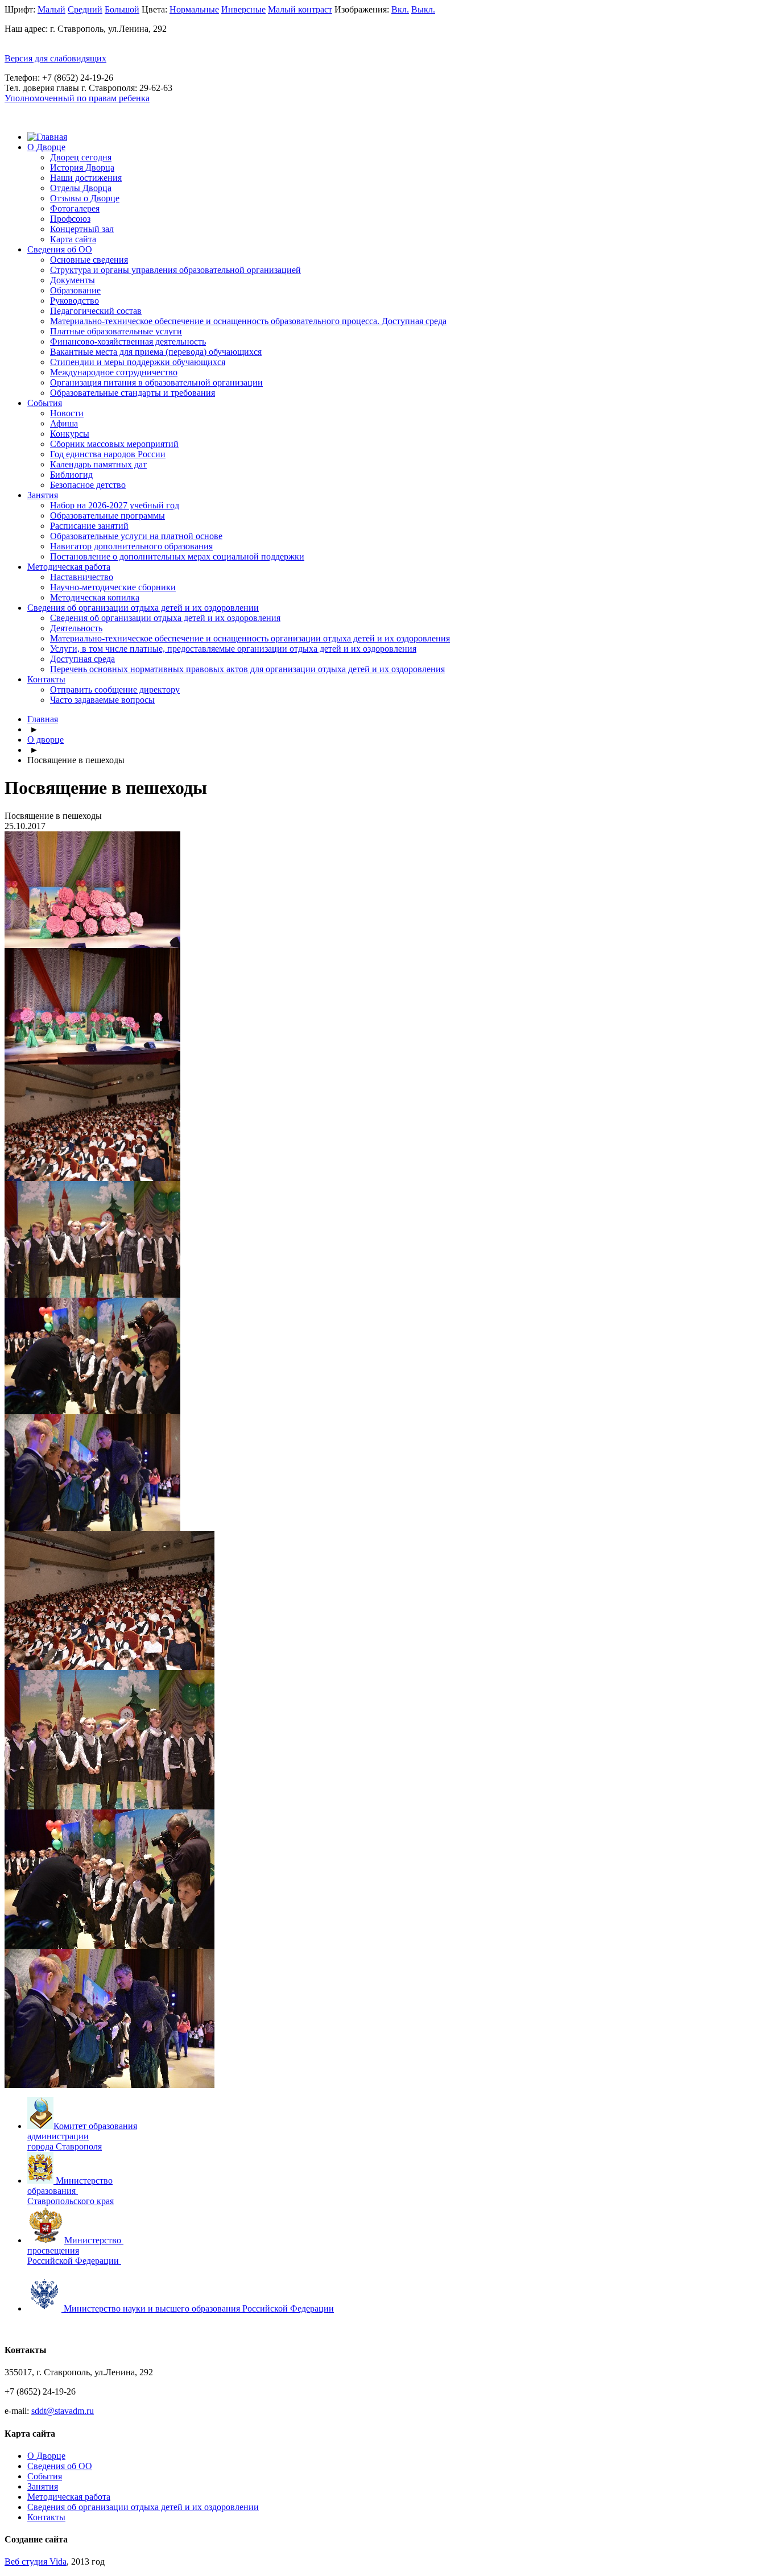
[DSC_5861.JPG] (109, 2085)
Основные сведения (89, 260)
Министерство (94, 2240)
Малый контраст (300, 9)
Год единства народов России (108, 454)
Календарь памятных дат (98, 464)
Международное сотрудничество (114, 372)
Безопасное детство (88, 485)
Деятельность (76, 628)
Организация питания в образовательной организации (156, 382)
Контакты (46, 679)
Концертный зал (82, 229)
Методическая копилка (95, 597)
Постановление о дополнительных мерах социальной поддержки (177, 556)
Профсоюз (70, 219)
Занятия (43, 495)
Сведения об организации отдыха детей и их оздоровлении (143, 608)
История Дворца (82, 167)
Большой (122, 9)
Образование (75, 290)
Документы (73, 280)
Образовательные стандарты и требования (133, 393)
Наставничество (82, 577)
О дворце (46, 740)
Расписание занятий (89, 526)
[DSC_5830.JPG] (109, 1946)
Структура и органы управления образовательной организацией (175, 270)
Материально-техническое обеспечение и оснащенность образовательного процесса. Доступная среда (248, 321)
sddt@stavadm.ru (63, 2411)
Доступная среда (82, 659)
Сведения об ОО (60, 249)
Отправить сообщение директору (115, 689)
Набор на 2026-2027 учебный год (115, 505)
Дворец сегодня (81, 157)
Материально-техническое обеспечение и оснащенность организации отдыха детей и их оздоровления (250, 638)
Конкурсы (70, 434)
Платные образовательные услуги (116, 331)
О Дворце (46, 147)
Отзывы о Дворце (85, 198)
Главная (43, 719)
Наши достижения (86, 178)
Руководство (75, 301)
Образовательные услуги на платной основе (136, 536)
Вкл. (400, 9)
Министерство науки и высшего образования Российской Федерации (199, 2308)
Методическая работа (69, 567)
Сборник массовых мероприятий (114, 444)
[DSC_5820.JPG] (109, 1806)
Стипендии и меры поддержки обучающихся (138, 362)
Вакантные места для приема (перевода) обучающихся (156, 352)
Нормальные (194, 9)
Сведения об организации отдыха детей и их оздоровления (165, 618)
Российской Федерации (73, 2261)
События (45, 403)
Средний (85, 9)
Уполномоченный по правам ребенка (77, 98)
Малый (51, 9)
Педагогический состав (96, 311)
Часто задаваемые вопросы (102, 700)
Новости (67, 413)
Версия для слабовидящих (55, 58)
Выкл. (423, 9)
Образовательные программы (108, 515)
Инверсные (243, 9)
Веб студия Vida (36, 2561)
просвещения (53, 2250)
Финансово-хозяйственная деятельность (128, 341)
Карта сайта (73, 239)
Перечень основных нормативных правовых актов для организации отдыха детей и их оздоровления (247, 669)
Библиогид (71, 475)
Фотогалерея (75, 208)
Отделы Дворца (81, 188)
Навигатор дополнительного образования (131, 546)
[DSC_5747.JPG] (109, 1667)
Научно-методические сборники (113, 587)
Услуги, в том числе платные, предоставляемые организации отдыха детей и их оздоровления (233, 649)
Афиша (64, 423)
